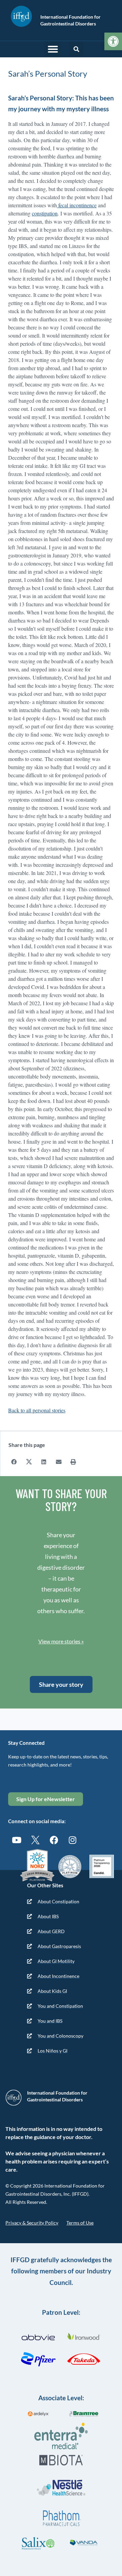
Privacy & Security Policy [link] (32, 2223)
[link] (113, 41)
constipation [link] (45, 213)
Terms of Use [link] (80, 2223)
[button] (53, 49)
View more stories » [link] (61, 1641)
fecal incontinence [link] (77, 205)
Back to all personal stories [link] (37, 1410)
